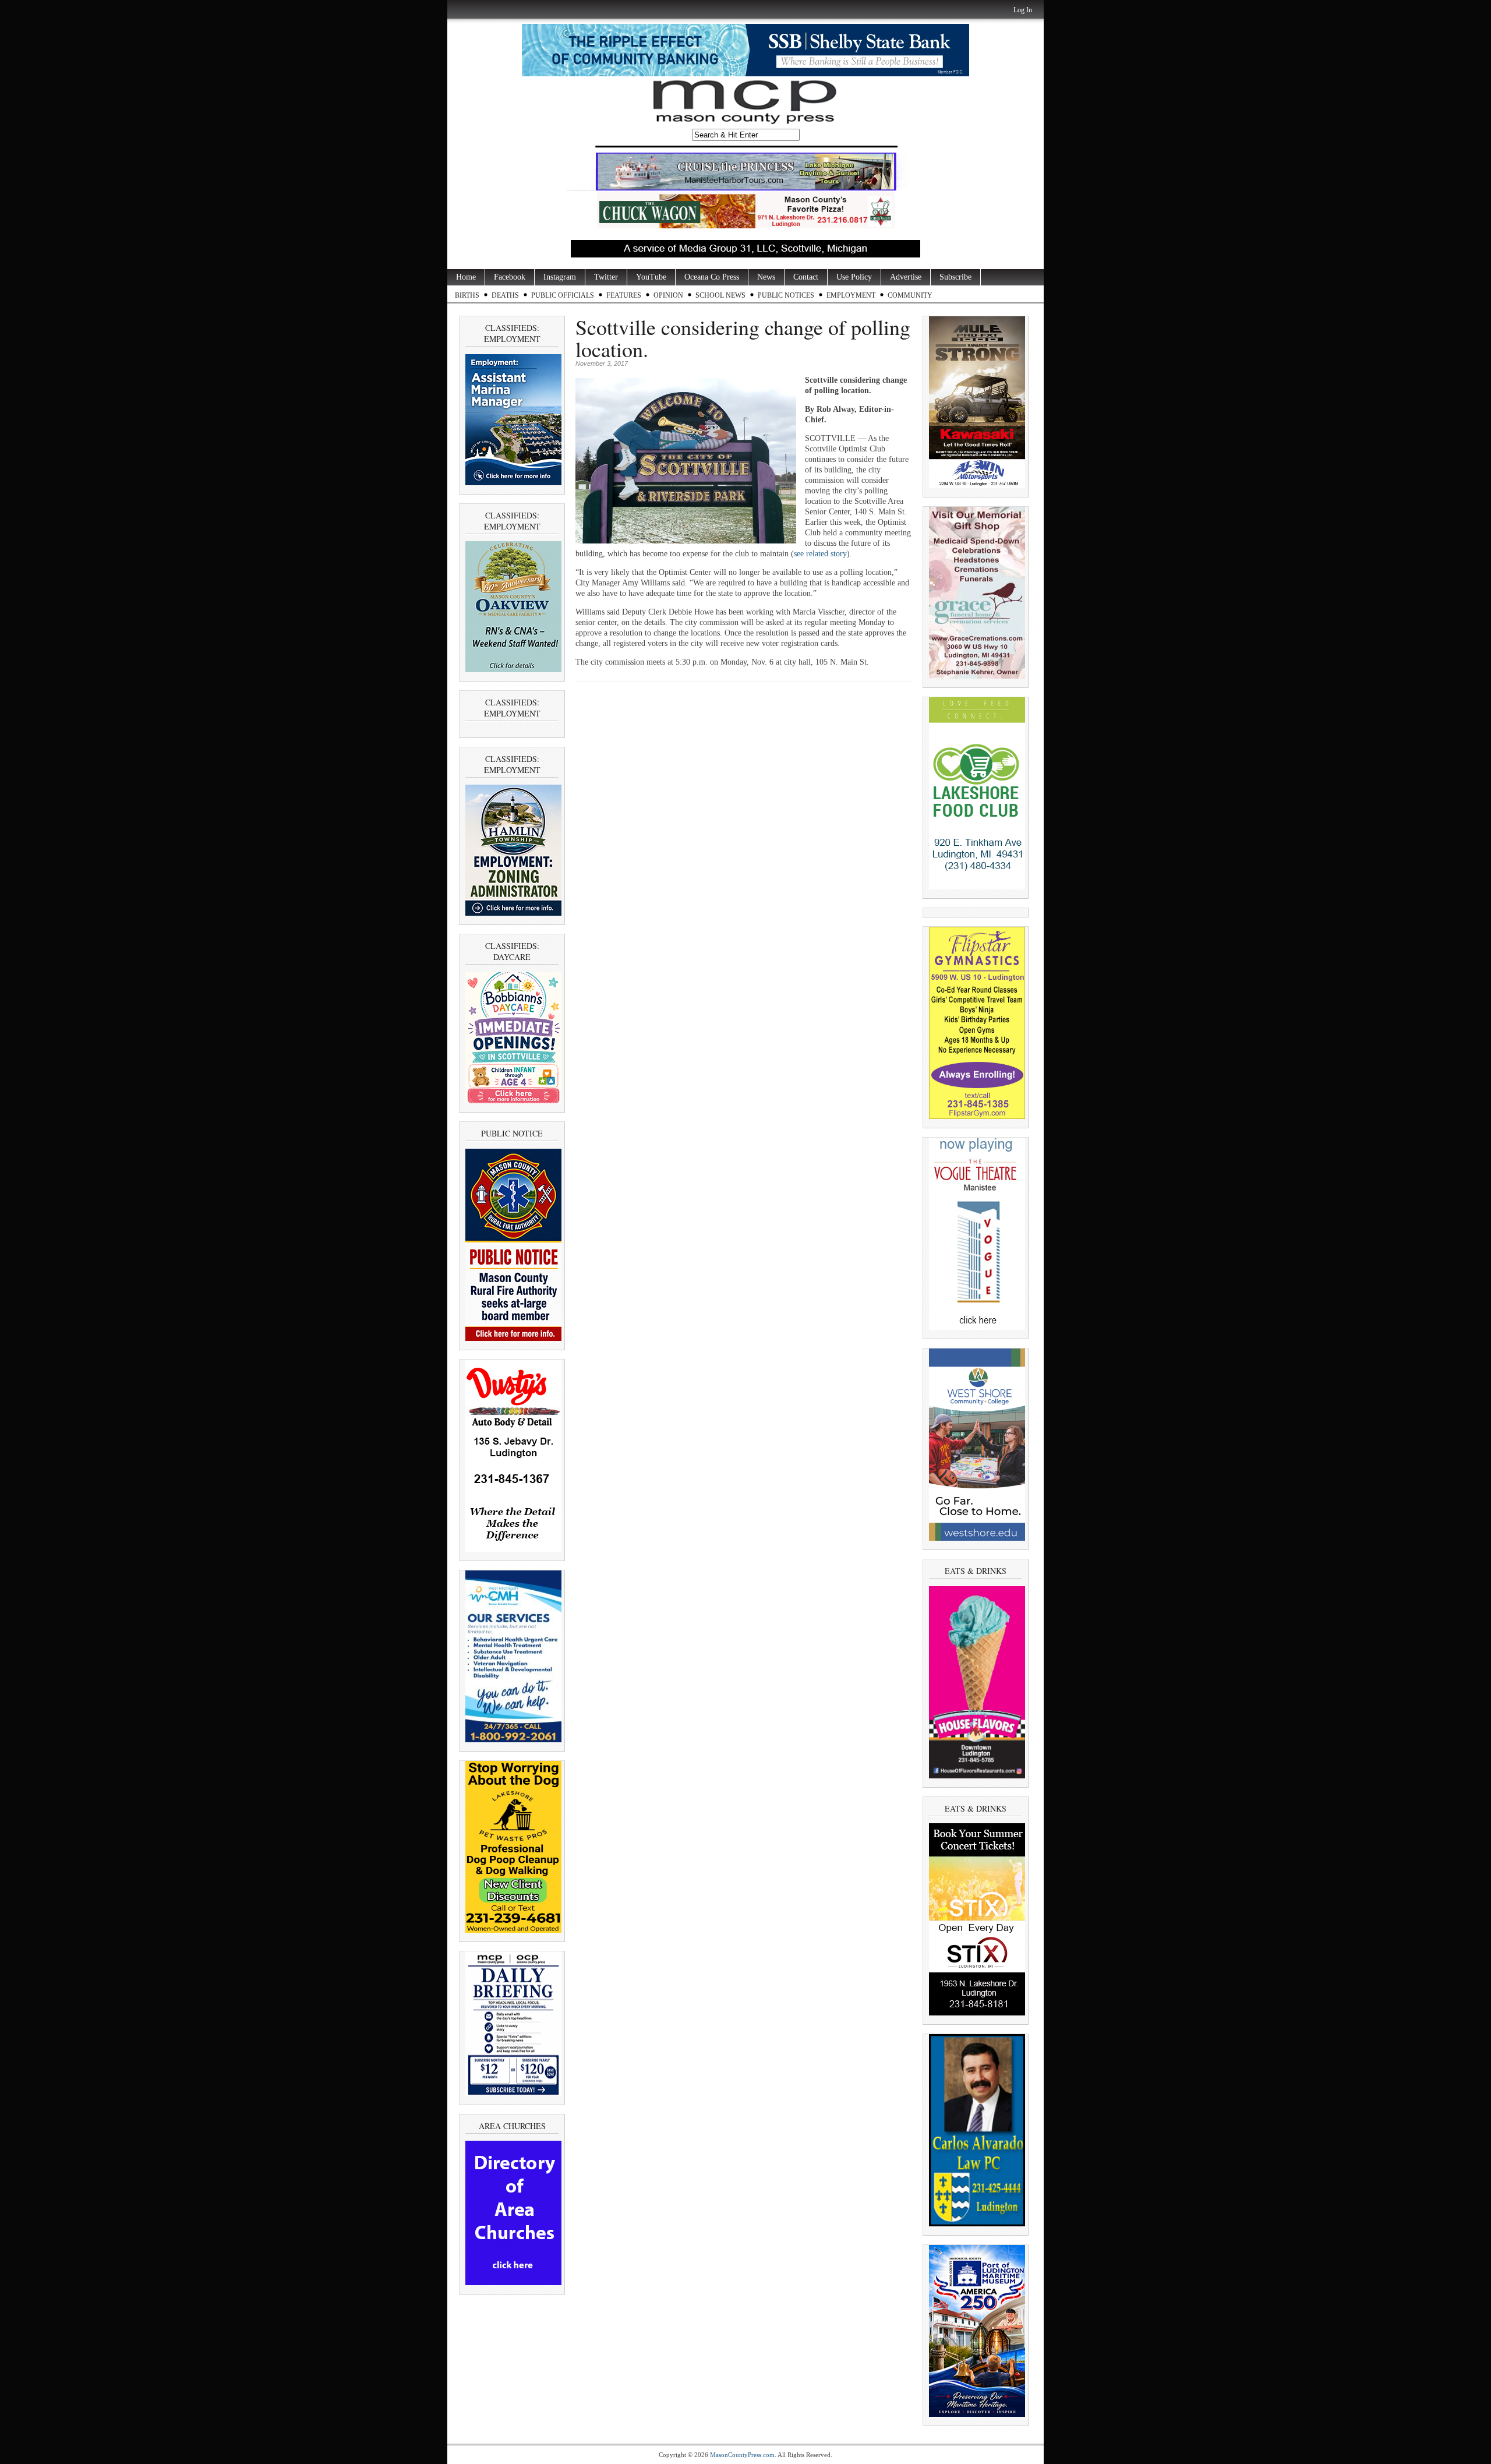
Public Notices (786, 295)
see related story (820, 554)
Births (467, 295)
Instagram (560, 277)
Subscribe (955, 277)
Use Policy (854, 277)
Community (910, 295)
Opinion (668, 295)
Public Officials (563, 295)
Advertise (906, 277)
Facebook (510, 277)
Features (624, 295)
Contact (806, 277)
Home (466, 277)
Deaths (505, 295)
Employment (851, 295)
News (766, 277)
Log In (1023, 10)
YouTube (651, 277)
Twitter (606, 277)
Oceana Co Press (712, 277)
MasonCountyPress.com (742, 2455)
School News (720, 295)
